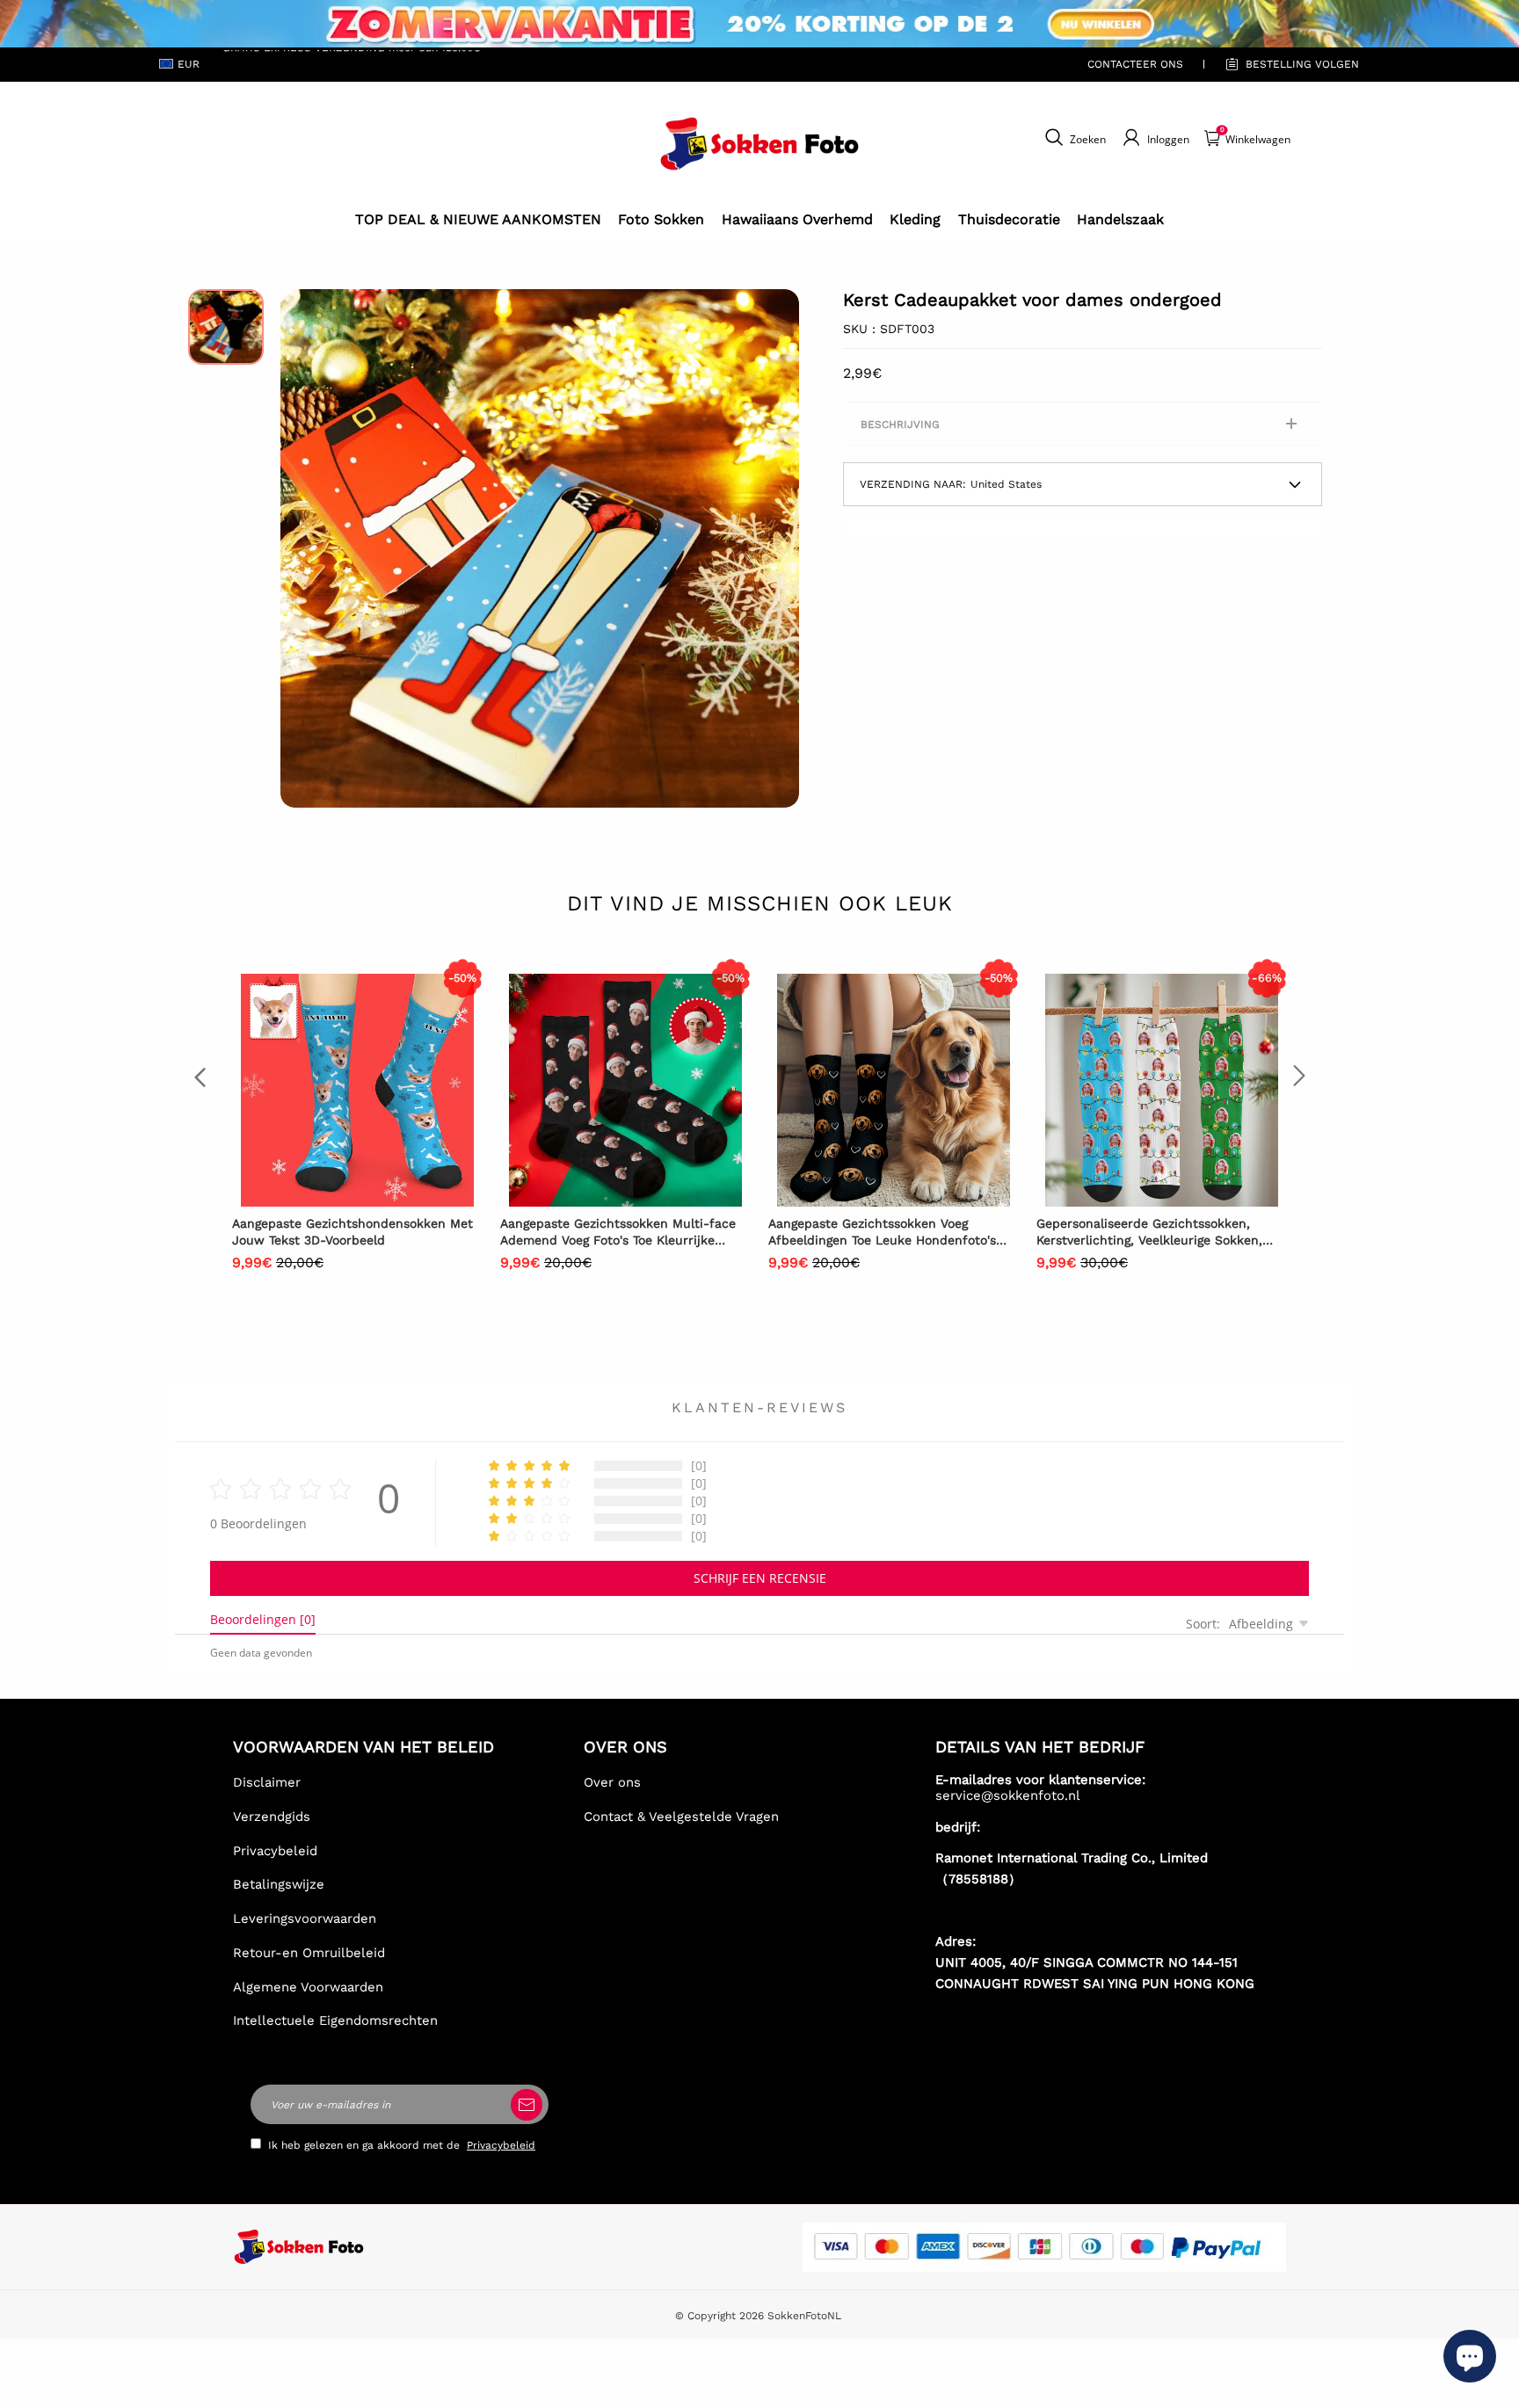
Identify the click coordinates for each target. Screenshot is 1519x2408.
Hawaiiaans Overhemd (797, 219)
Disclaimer (267, 1782)
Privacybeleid (275, 1851)
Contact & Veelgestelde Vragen (681, 1817)
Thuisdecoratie (1009, 219)
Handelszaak (1120, 219)
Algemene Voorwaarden (308, 1987)
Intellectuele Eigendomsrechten (335, 2020)
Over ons (612, 1782)
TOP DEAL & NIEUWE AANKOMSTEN (478, 219)
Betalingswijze (279, 1884)
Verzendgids (272, 1817)
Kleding (915, 219)
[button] (307, 548)
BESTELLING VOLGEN (1302, 64)
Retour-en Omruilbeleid (309, 1953)
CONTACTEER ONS (1135, 64)
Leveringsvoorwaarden (305, 1918)
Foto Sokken (661, 219)
